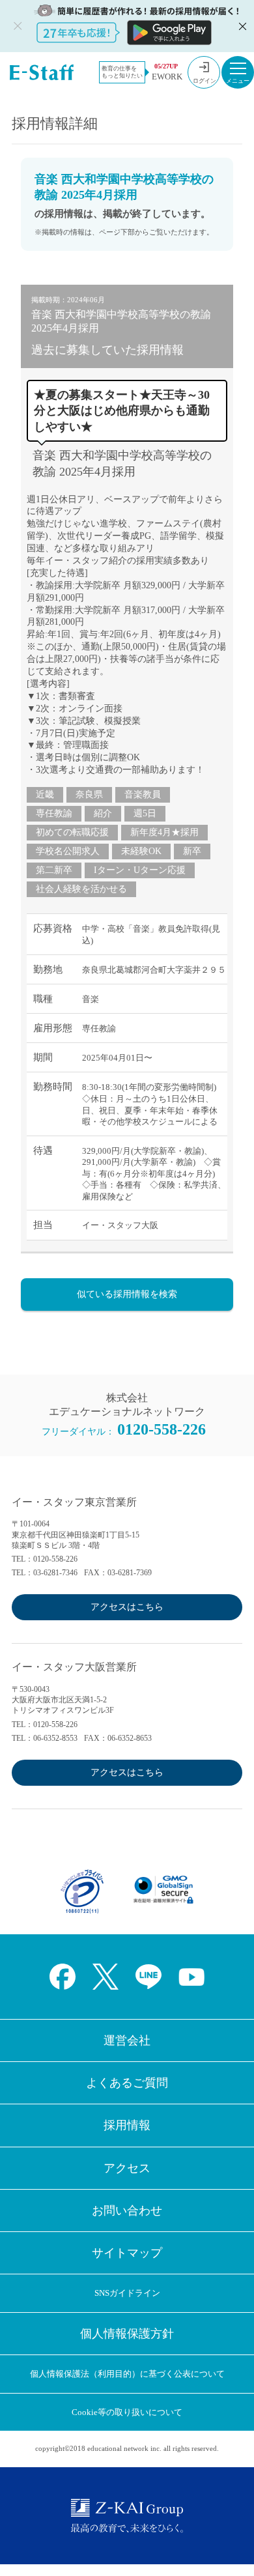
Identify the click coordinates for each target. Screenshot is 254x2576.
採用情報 (127, 2125)
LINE (148, 1977)
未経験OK (141, 851)
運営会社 (127, 2040)
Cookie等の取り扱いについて (127, 2412)
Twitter (106, 1977)
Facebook (63, 1977)
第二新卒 (54, 870)
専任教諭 (54, 813)
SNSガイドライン (127, 2293)
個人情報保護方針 (127, 2334)
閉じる (241, 26)
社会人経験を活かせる (81, 889)
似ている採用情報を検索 (127, 1294)
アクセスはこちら (127, 1607)
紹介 (103, 813)
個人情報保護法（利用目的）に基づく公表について (127, 2374)
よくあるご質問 (127, 2083)
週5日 (145, 813)
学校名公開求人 (68, 851)
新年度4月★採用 (164, 832)
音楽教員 (143, 794)
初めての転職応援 (72, 832)
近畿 (45, 794)
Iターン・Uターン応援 (140, 870)
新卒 (192, 851)
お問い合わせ (127, 2211)
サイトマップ (127, 2253)
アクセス (127, 2168)
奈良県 (89, 794)
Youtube (191, 1977)
